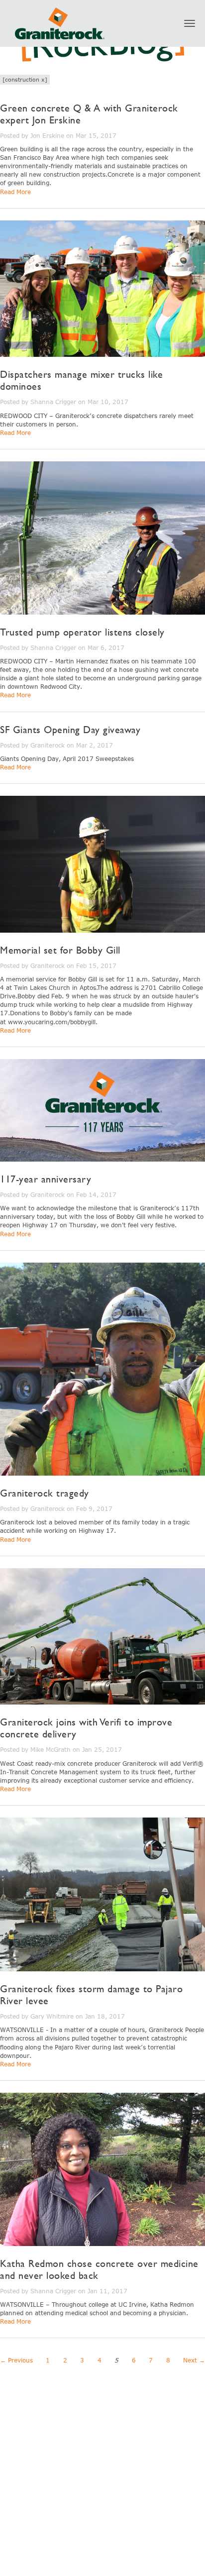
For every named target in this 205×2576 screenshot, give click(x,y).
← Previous (16, 2360)
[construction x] (25, 79)
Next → (194, 2360)
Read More (15, 192)
